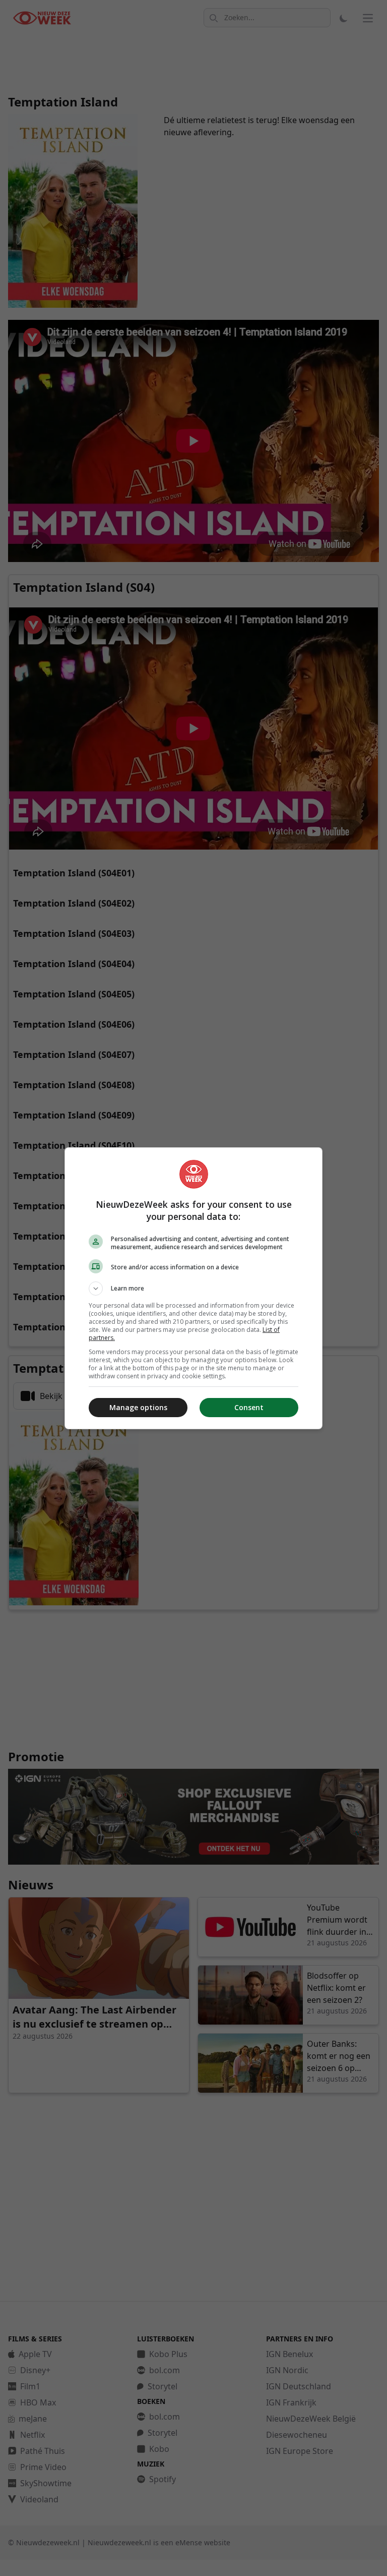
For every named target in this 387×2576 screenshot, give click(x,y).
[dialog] (193, 1288)
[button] (193, 1289)
